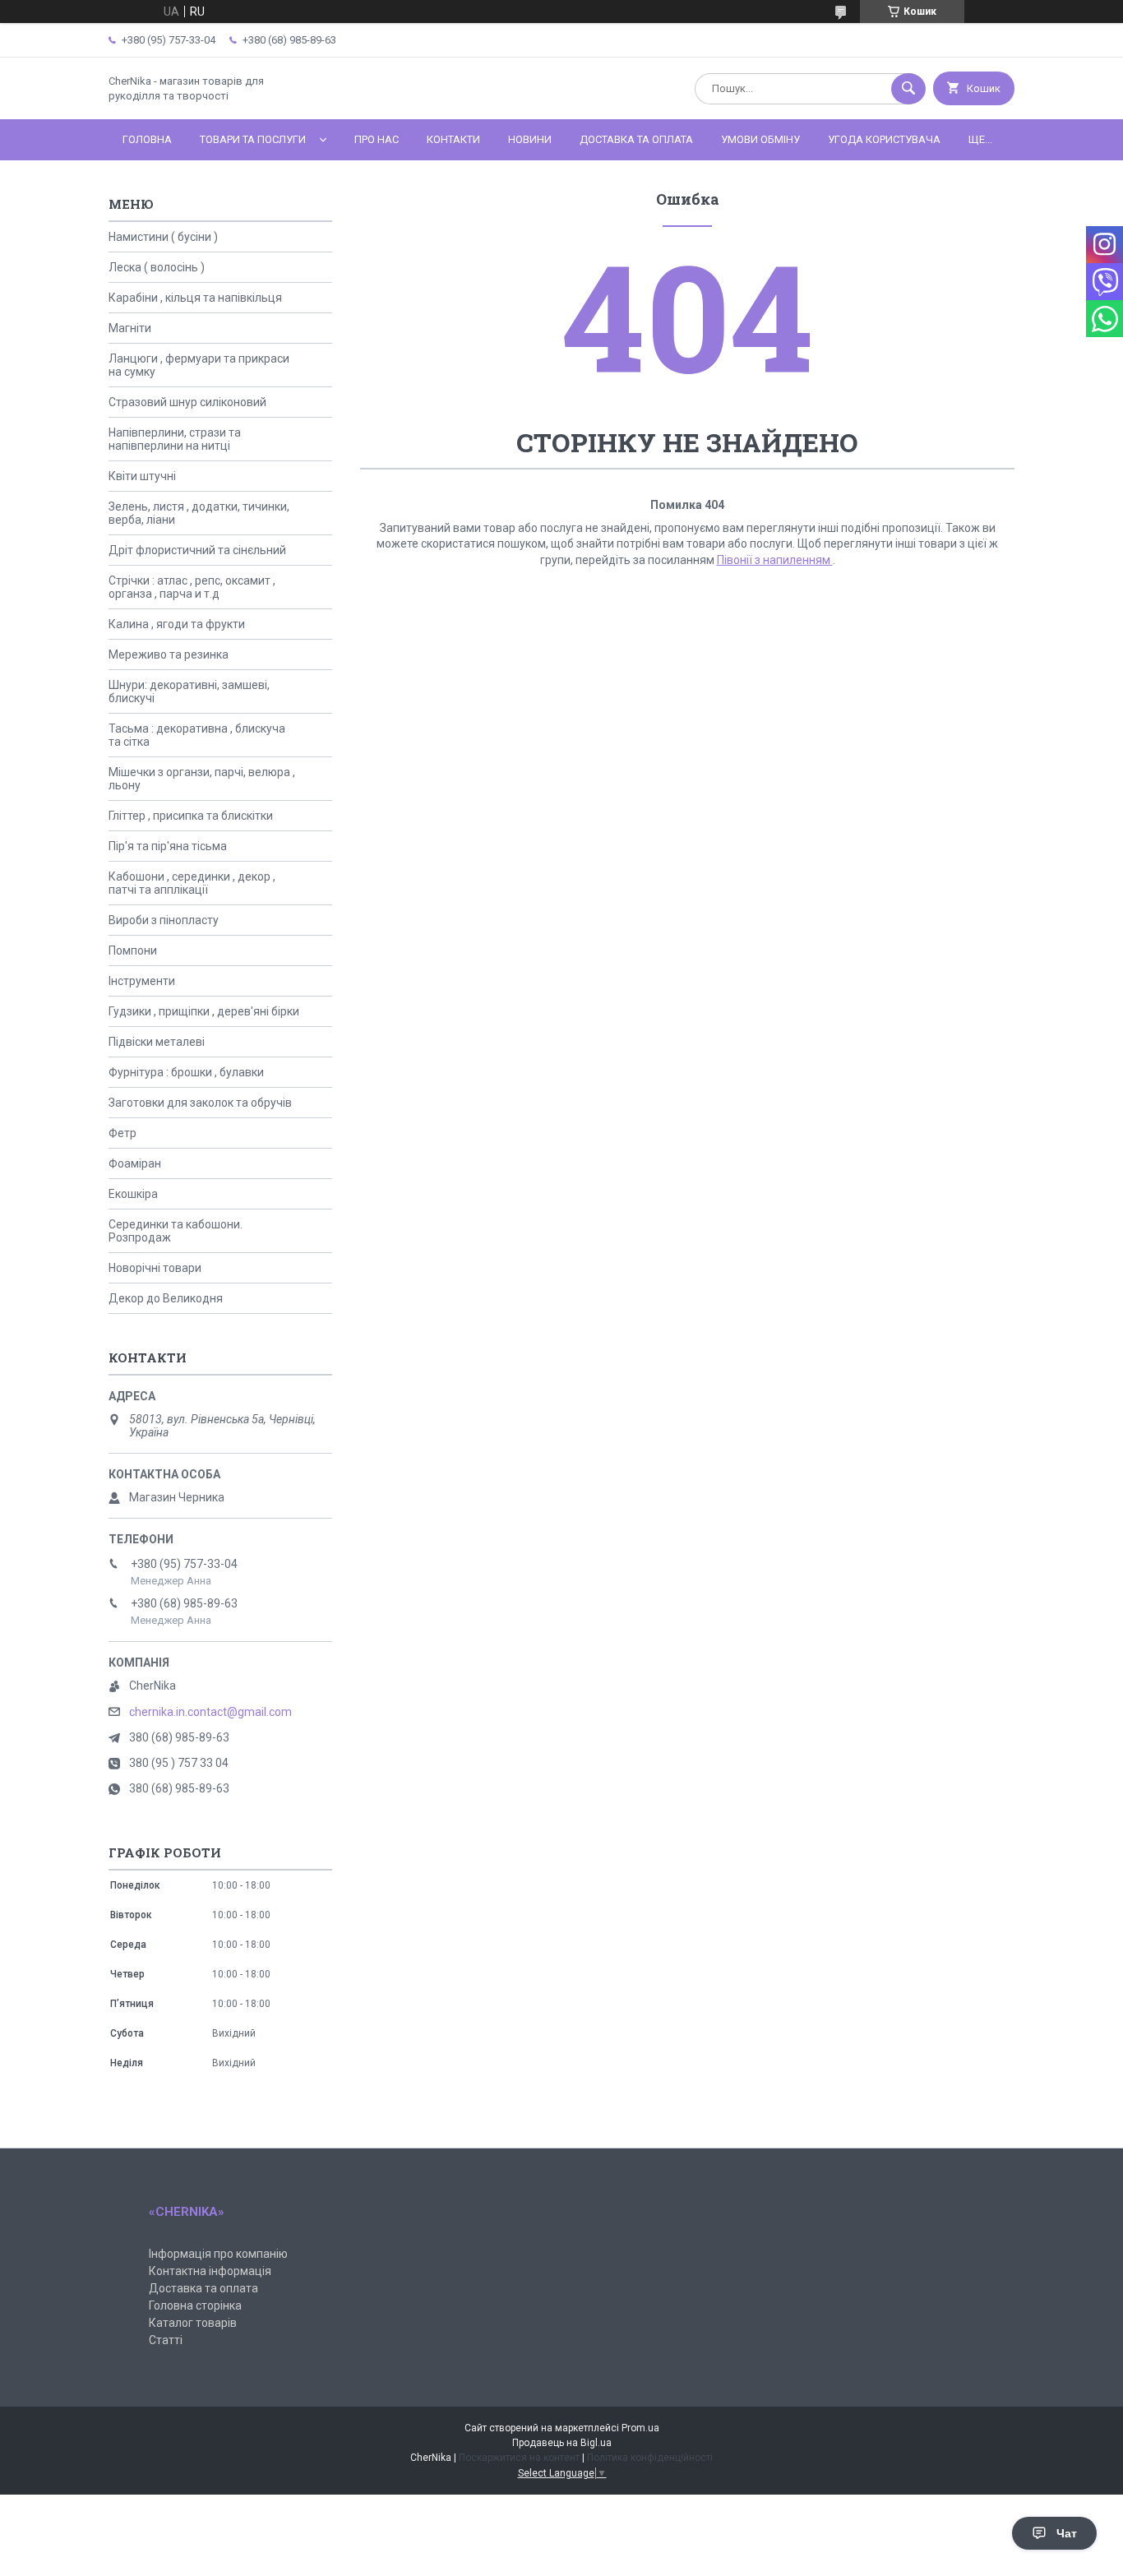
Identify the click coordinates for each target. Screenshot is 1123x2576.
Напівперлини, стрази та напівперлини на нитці (175, 439)
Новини (530, 139)
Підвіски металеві (157, 1042)
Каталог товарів (193, 2323)
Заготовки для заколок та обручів (200, 1103)
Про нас (377, 139)
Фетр (122, 1133)
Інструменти (142, 981)
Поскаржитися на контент (519, 2458)
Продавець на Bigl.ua (562, 2443)
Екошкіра (133, 1194)
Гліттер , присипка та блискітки (191, 816)
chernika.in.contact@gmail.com (210, 1712)
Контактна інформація (210, 2271)
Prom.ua (640, 2428)
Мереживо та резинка (169, 654)
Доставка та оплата (636, 139)
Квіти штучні (142, 476)
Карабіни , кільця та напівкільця (195, 298)
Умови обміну (760, 139)
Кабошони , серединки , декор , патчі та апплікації (192, 883)
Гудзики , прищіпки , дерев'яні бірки (204, 1011)
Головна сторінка (195, 2305)
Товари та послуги (253, 139)
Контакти (453, 139)
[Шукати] (908, 89)
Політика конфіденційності (650, 2458)
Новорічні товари (155, 1268)
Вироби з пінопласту (164, 920)
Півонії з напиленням (775, 560)
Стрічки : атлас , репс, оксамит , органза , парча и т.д (192, 587)
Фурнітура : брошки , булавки (186, 1072)
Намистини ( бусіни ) (163, 237)
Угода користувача (884, 139)
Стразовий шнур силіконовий (187, 402)
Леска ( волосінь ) (157, 267)
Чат (1067, 2533)
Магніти (130, 328)
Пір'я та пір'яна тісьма (168, 846)
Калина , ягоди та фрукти (177, 624)
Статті (166, 2340)
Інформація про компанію (218, 2254)
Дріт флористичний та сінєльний (197, 550)
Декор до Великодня (166, 1298)
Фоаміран (135, 1163)
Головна (147, 139)
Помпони (133, 950)
